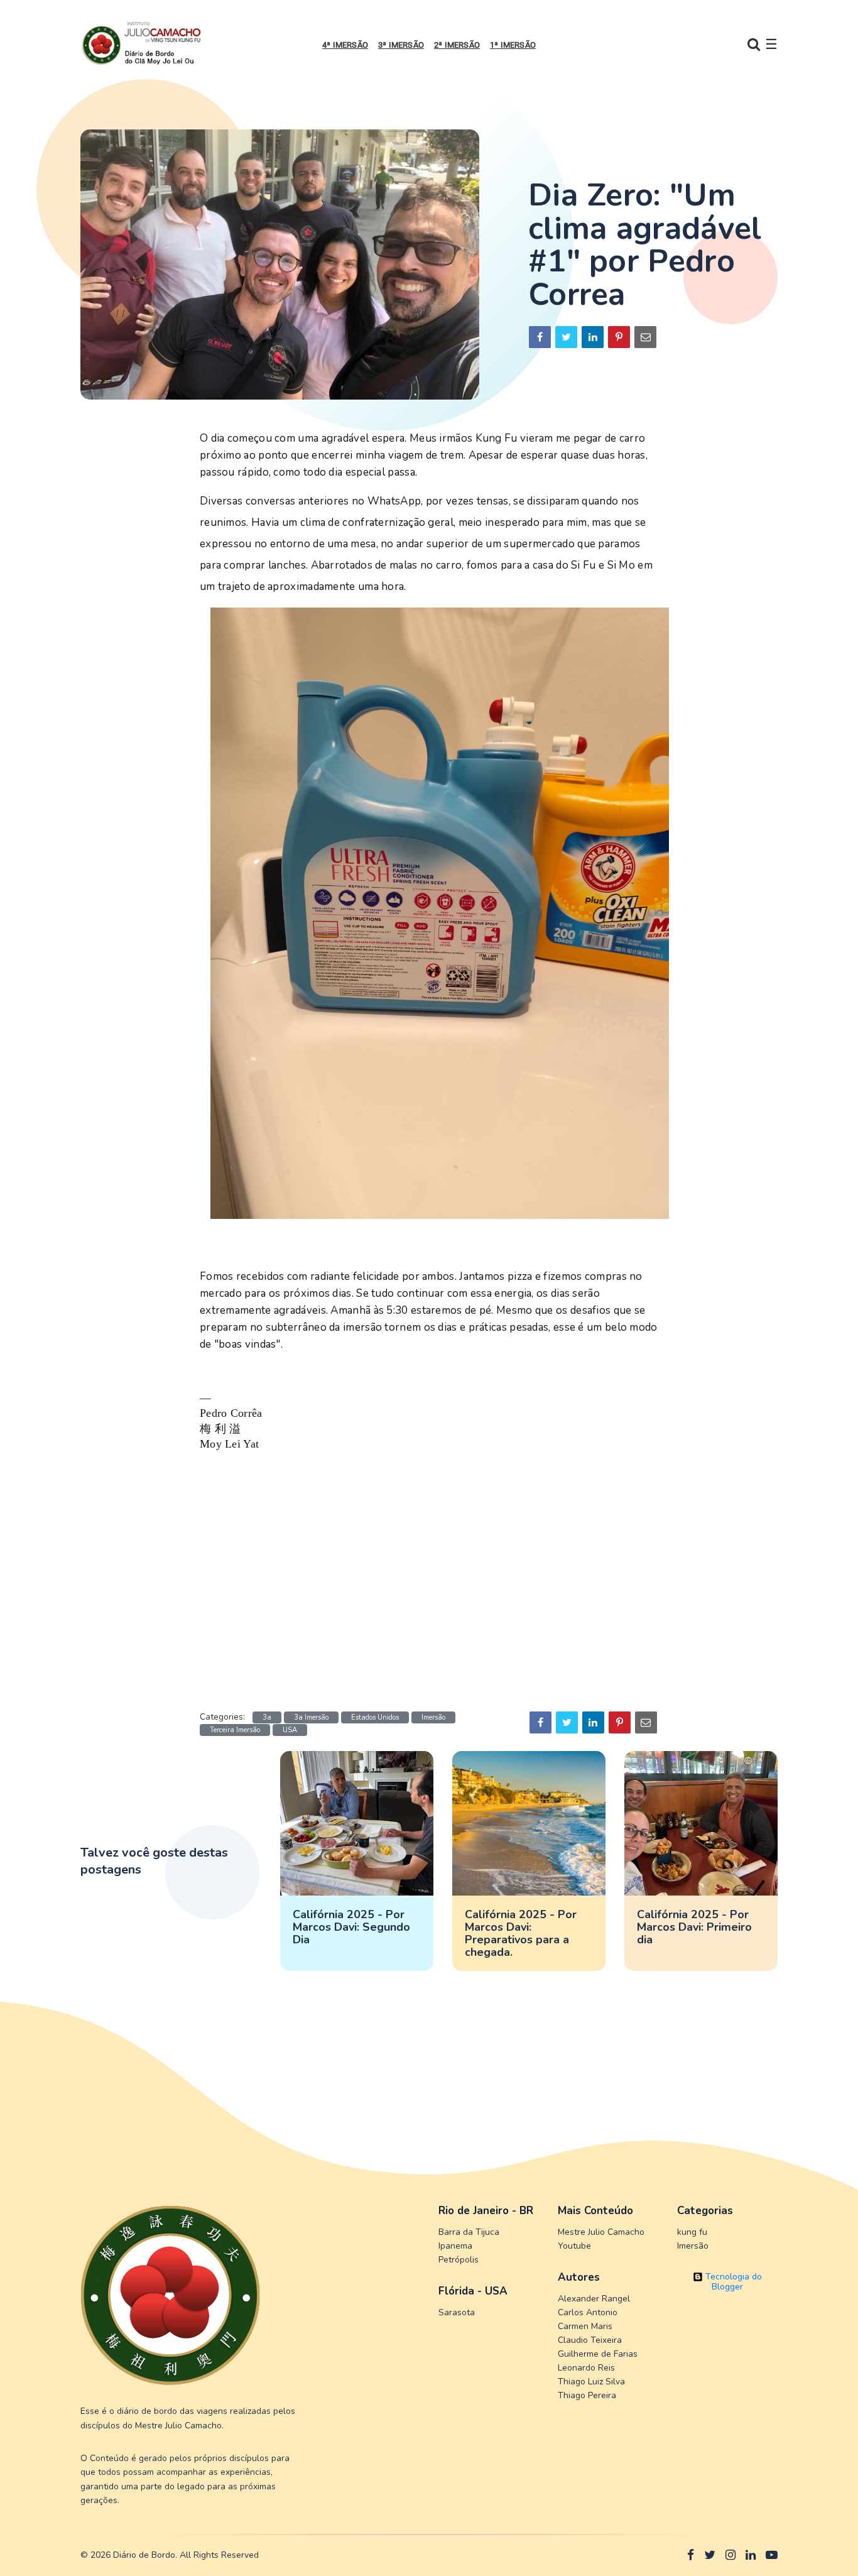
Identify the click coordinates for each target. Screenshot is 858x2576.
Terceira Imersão (235, 1730)
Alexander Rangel (594, 2299)
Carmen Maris (585, 2326)
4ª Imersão (345, 45)
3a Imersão (311, 1717)
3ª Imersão (401, 45)
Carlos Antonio (588, 2312)
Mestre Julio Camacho (601, 2232)
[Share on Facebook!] (540, 337)
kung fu (692, 2232)
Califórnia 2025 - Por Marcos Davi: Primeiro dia (694, 1927)
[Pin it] (619, 337)
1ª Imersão (513, 45)
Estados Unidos (375, 1717)
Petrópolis (459, 2260)
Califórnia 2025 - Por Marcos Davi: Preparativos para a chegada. (521, 1933)
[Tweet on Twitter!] (566, 337)
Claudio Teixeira (590, 2340)
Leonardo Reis (586, 2368)
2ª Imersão (457, 45)
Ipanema (455, 2246)
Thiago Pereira (587, 2395)
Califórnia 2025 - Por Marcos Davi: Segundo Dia (351, 1927)
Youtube (574, 2246)
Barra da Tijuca (469, 2232)
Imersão (433, 1717)
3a (267, 1717)
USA (290, 1730)
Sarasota (457, 2312)
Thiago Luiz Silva (591, 2382)
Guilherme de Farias (598, 2354)
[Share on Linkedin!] (593, 337)
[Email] (645, 337)
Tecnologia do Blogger (732, 2282)
